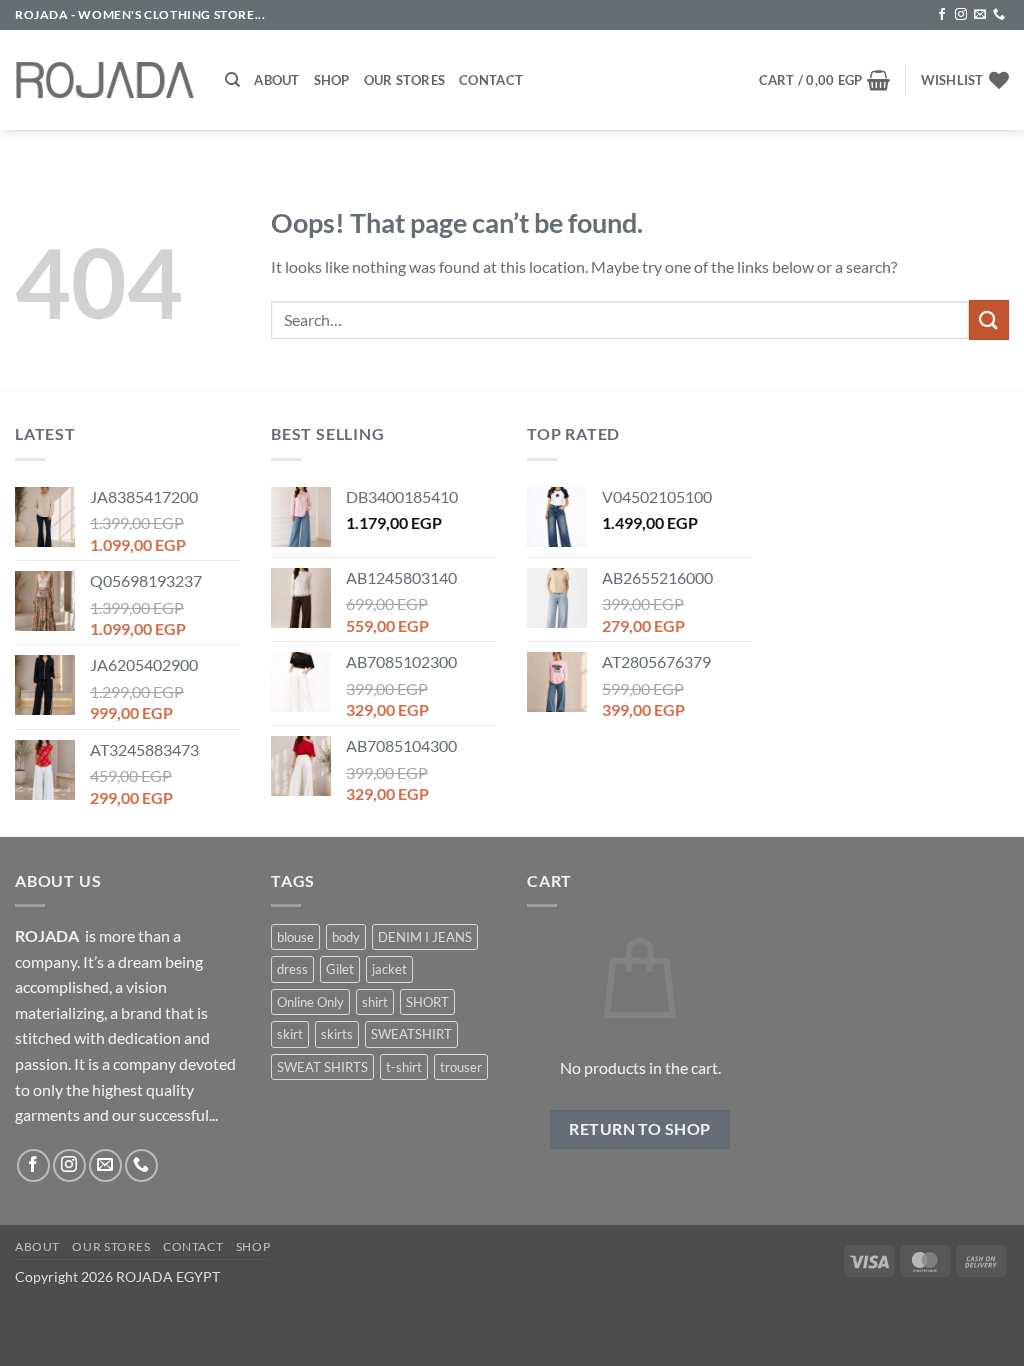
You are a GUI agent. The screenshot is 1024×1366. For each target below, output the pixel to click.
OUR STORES (111, 1246)
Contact (491, 80)
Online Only (310, 1002)
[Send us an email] (980, 15)
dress (292, 969)
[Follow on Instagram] (961, 15)
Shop (332, 80)
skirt (290, 1034)
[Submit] (989, 319)
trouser (461, 1067)
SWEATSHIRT (411, 1034)
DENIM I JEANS (425, 937)
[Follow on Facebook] (942, 15)
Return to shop (640, 1129)
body (346, 937)
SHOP (253, 1246)
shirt (375, 1002)
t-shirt (404, 1067)
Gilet (340, 969)
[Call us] (999, 15)
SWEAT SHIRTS (322, 1067)
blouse (295, 937)
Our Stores (405, 80)
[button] (825, 80)
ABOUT (37, 1246)
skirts (337, 1034)
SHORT (427, 1002)
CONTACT (193, 1246)
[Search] (232, 80)
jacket (389, 969)
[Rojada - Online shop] (105, 80)
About (276, 80)
